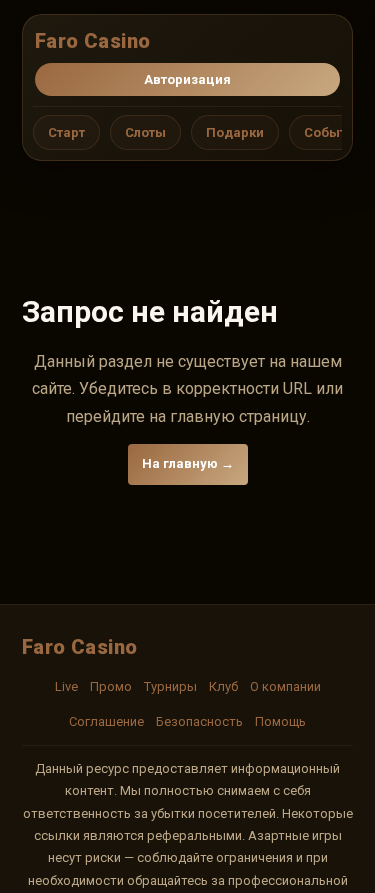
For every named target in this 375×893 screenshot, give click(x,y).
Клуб (223, 686)
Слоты (145, 132)
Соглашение (106, 721)
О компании (285, 686)
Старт (66, 132)
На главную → (188, 463)
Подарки (235, 132)
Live (66, 686)
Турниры (170, 686)
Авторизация (187, 79)
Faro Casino (92, 41)
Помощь (280, 721)
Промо (111, 686)
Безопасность (199, 721)
